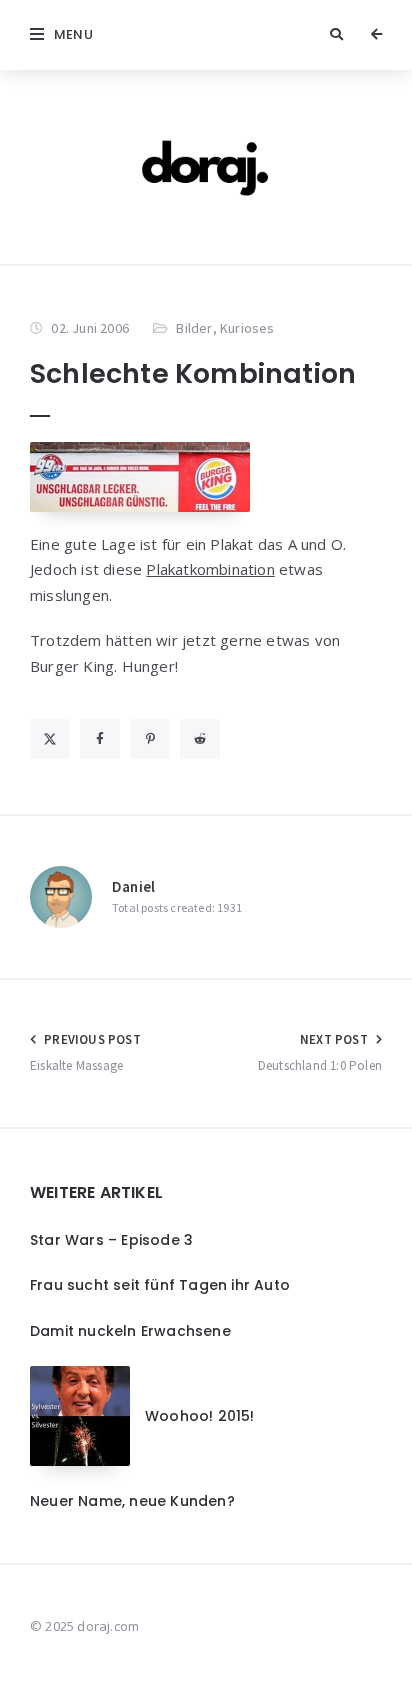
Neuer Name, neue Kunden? (132, 1501)
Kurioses (247, 328)
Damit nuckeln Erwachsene (130, 1331)
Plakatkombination (210, 569)
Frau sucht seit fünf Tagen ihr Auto (160, 1285)
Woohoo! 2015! (200, 1416)
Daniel (133, 886)
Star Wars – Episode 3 (111, 1240)
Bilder (194, 328)
